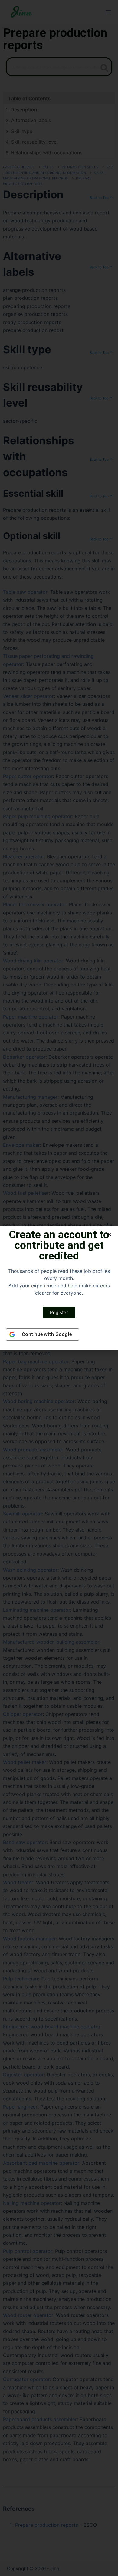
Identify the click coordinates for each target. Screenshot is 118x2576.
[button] (110, 1235)
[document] (59, 1288)
